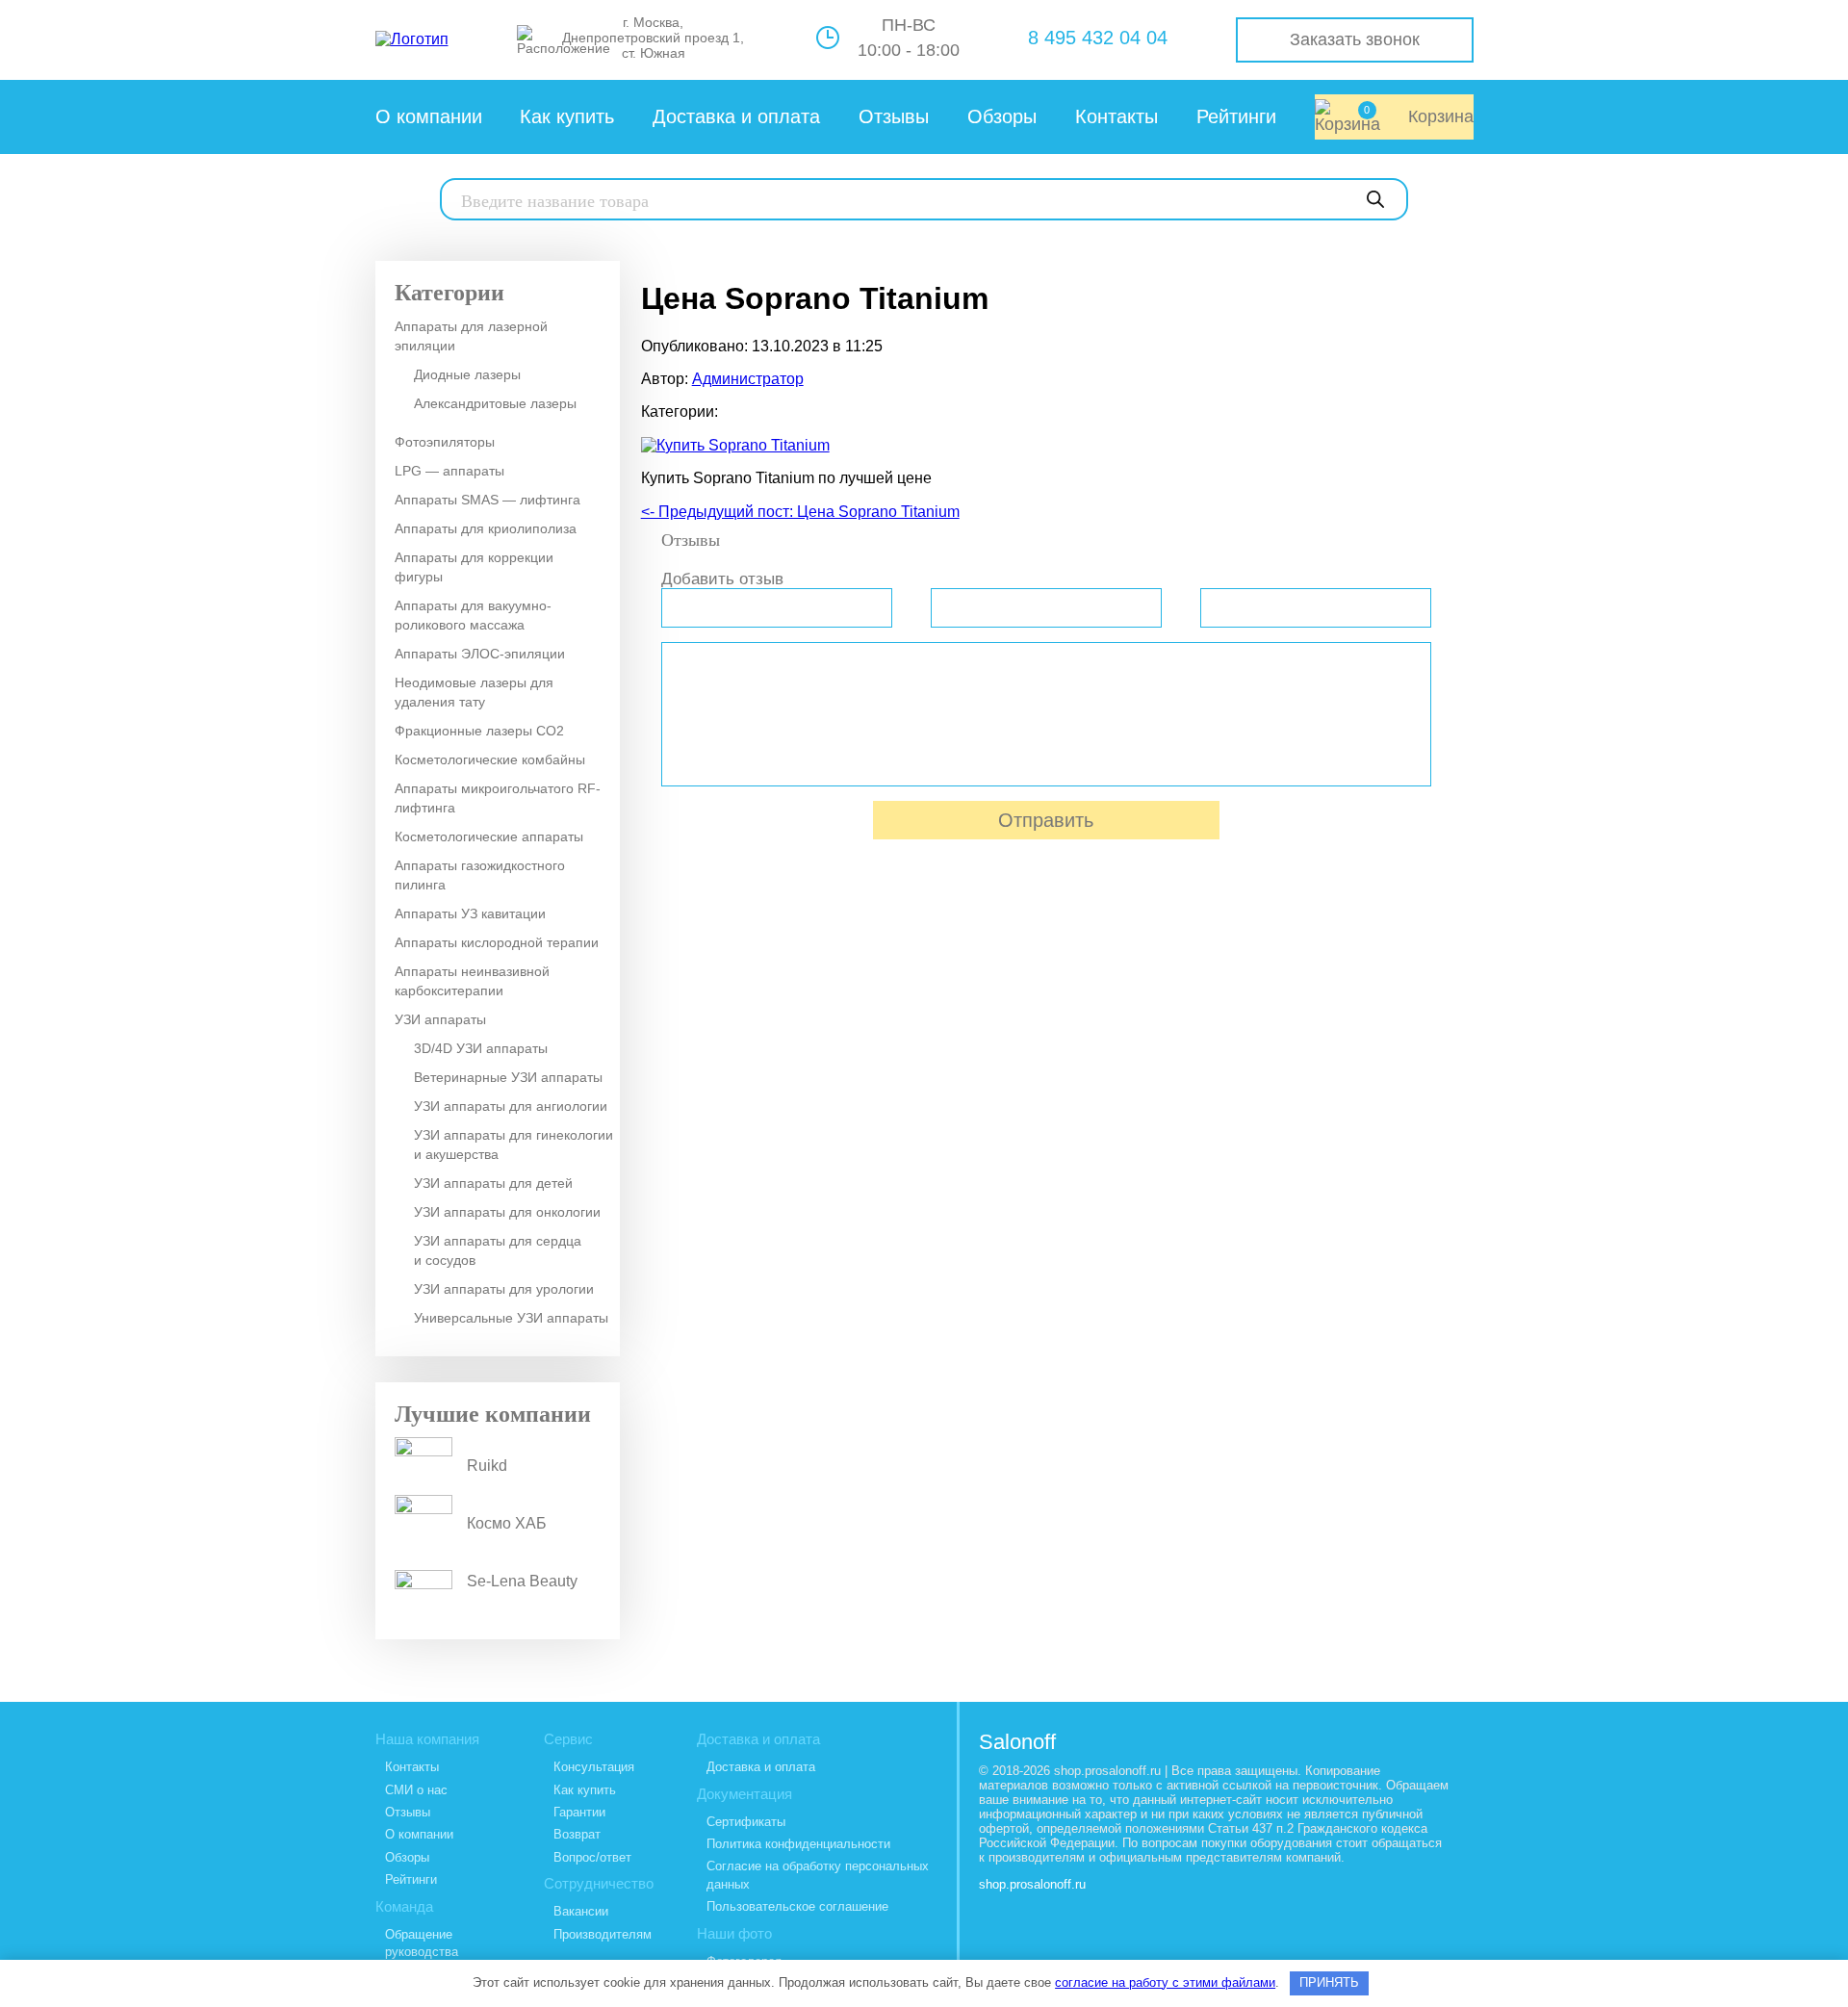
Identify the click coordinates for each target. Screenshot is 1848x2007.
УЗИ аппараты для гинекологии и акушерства (513, 1145)
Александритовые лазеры (495, 403)
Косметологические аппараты (489, 836)
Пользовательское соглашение (797, 1906)
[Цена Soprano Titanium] (735, 445)
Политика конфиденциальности (798, 1844)
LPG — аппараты (449, 471)
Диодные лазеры (467, 374)
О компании (429, 116)
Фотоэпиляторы (445, 442)
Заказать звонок (1355, 39)
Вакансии (581, 1911)
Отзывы (894, 116)
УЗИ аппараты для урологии (504, 1289)
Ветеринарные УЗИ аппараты (508, 1077)
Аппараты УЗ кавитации (470, 913)
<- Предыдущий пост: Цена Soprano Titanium (800, 512)
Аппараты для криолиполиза (486, 528)
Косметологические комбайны (490, 759)
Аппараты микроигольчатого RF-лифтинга (498, 798)
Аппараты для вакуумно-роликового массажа (473, 615)
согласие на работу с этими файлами (1165, 1982)
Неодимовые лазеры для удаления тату (474, 692)
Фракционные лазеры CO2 (479, 731)
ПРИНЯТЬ (1329, 1982)
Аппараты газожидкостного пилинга (480, 875)
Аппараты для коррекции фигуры (474, 567)
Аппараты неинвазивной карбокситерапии (472, 981)
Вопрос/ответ (592, 1857)
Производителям (603, 1934)
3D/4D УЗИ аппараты (481, 1048)
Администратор (748, 379)
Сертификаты (746, 1822)
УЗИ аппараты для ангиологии (511, 1106)
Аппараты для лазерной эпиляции (471, 336)
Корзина (1419, 115)
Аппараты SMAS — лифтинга (488, 500)
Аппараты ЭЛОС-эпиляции (480, 654)
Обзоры (1002, 116)
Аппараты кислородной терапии (497, 942)
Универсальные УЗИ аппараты (511, 1318)
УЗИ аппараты (440, 1019)
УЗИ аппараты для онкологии (507, 1212)
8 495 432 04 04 (1098, 38)
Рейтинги (1236, 116)
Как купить (567, 116)
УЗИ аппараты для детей (493, 1183)
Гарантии (579, 1812)
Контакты (1116, 116)
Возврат (577, 1834)
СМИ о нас (416, 1790)
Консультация (594, 1767)
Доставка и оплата (736, 116)
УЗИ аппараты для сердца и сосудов (498, 1250)
